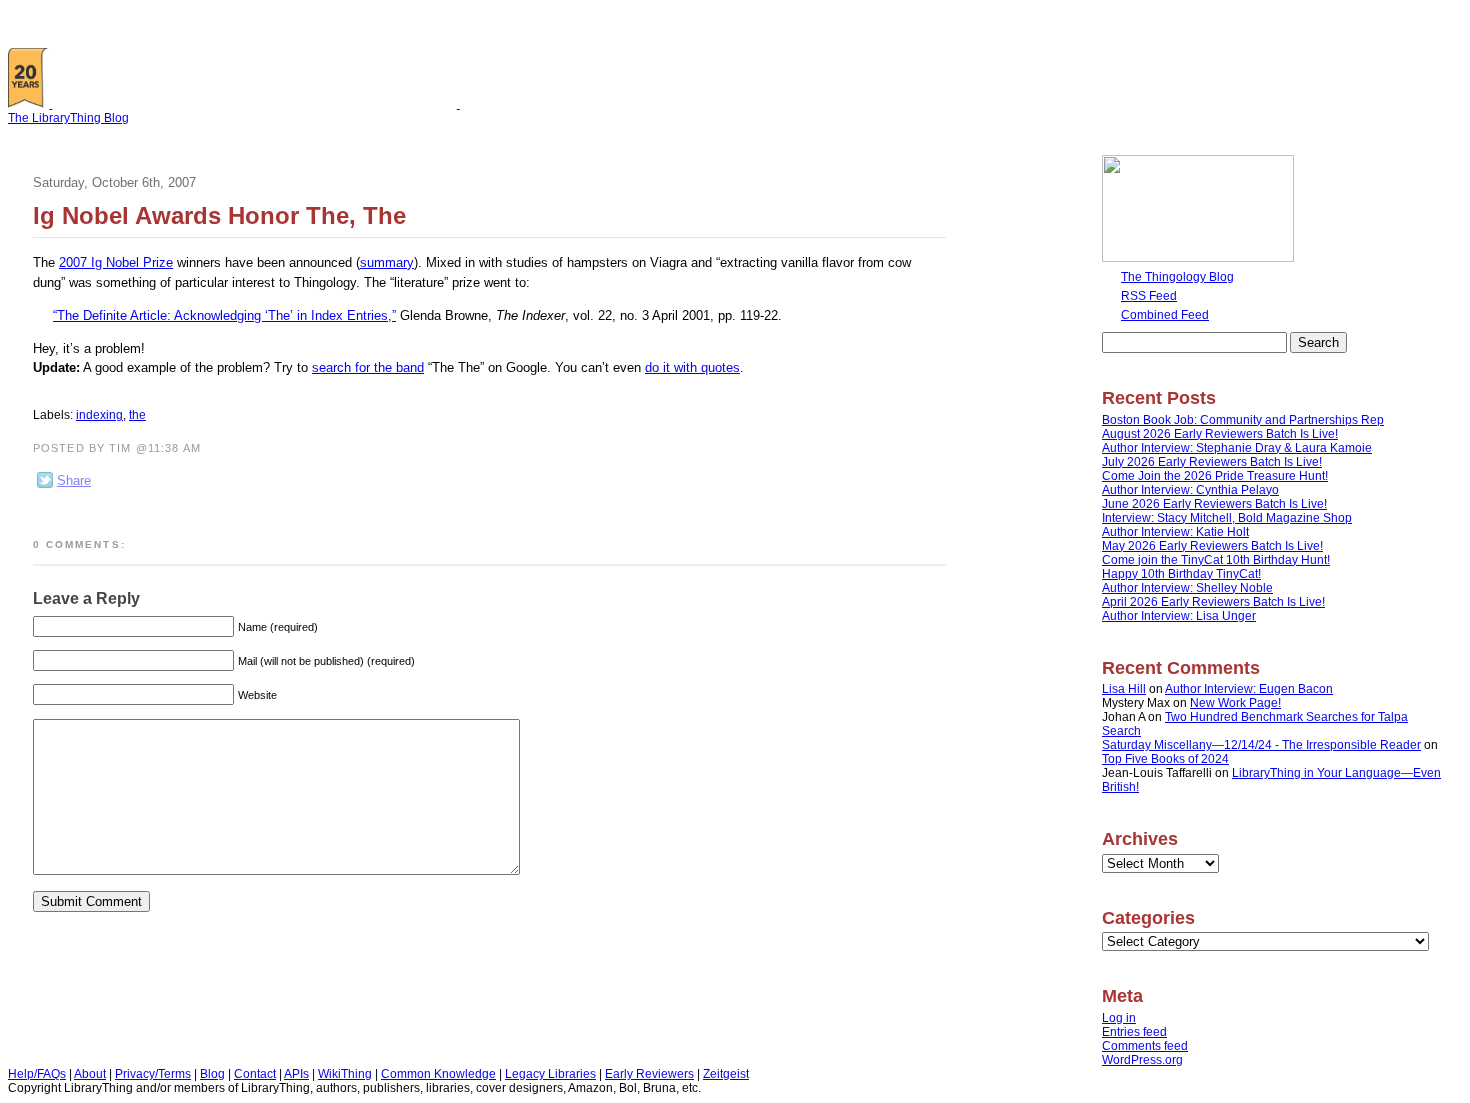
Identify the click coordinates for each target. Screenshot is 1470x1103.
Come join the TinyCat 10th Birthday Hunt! (1216, 560)
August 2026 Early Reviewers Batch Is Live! (1220, 434)
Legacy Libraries (550, 1074)
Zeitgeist (726, 1074)
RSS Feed (1149, 296)
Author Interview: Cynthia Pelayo (1190, 490)
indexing (99, 415)
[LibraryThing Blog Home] (259, 104)
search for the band (368, 367)
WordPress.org (1142, 1060)
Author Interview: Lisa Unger (1179, 616)
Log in (1119, 1018)
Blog (212, 1074)
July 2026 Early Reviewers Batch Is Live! (1212, 462)
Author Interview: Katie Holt (1175, 532)
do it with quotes (692, 367)
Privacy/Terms (153, 1074)
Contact (255, 1074)
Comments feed (1145, 1046)
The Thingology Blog (1177, 277)
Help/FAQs (37, 1074)
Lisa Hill (1124, 689)
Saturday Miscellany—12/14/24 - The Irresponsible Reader (1261, 745)
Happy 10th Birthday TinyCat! (1181, 574)
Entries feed (1134, 1032)
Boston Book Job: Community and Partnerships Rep (1243, 420)
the (137, 415)
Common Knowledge (438, 1074)
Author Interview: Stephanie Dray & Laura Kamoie (1237, 448)
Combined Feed (1165, 315)
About (90, 1074)
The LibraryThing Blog (68, 118)
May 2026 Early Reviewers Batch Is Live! (1212, 546)
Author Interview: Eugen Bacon (1249, 689)
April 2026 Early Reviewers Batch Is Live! (1213, 602)
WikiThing (345, 1074)
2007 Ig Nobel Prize (116, 262)
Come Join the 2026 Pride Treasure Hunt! (1215, 476)
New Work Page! (1235, 703)
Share (74, 480)
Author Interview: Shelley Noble (1187, 588)
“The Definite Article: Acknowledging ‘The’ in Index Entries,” (224, 315)
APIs (296, 1074)
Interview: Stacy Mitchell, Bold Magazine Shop (1227, 518)
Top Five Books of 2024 (1165, 759)
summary (387, 262)
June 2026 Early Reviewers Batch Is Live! (1214, 504)
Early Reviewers (649, 1074)
